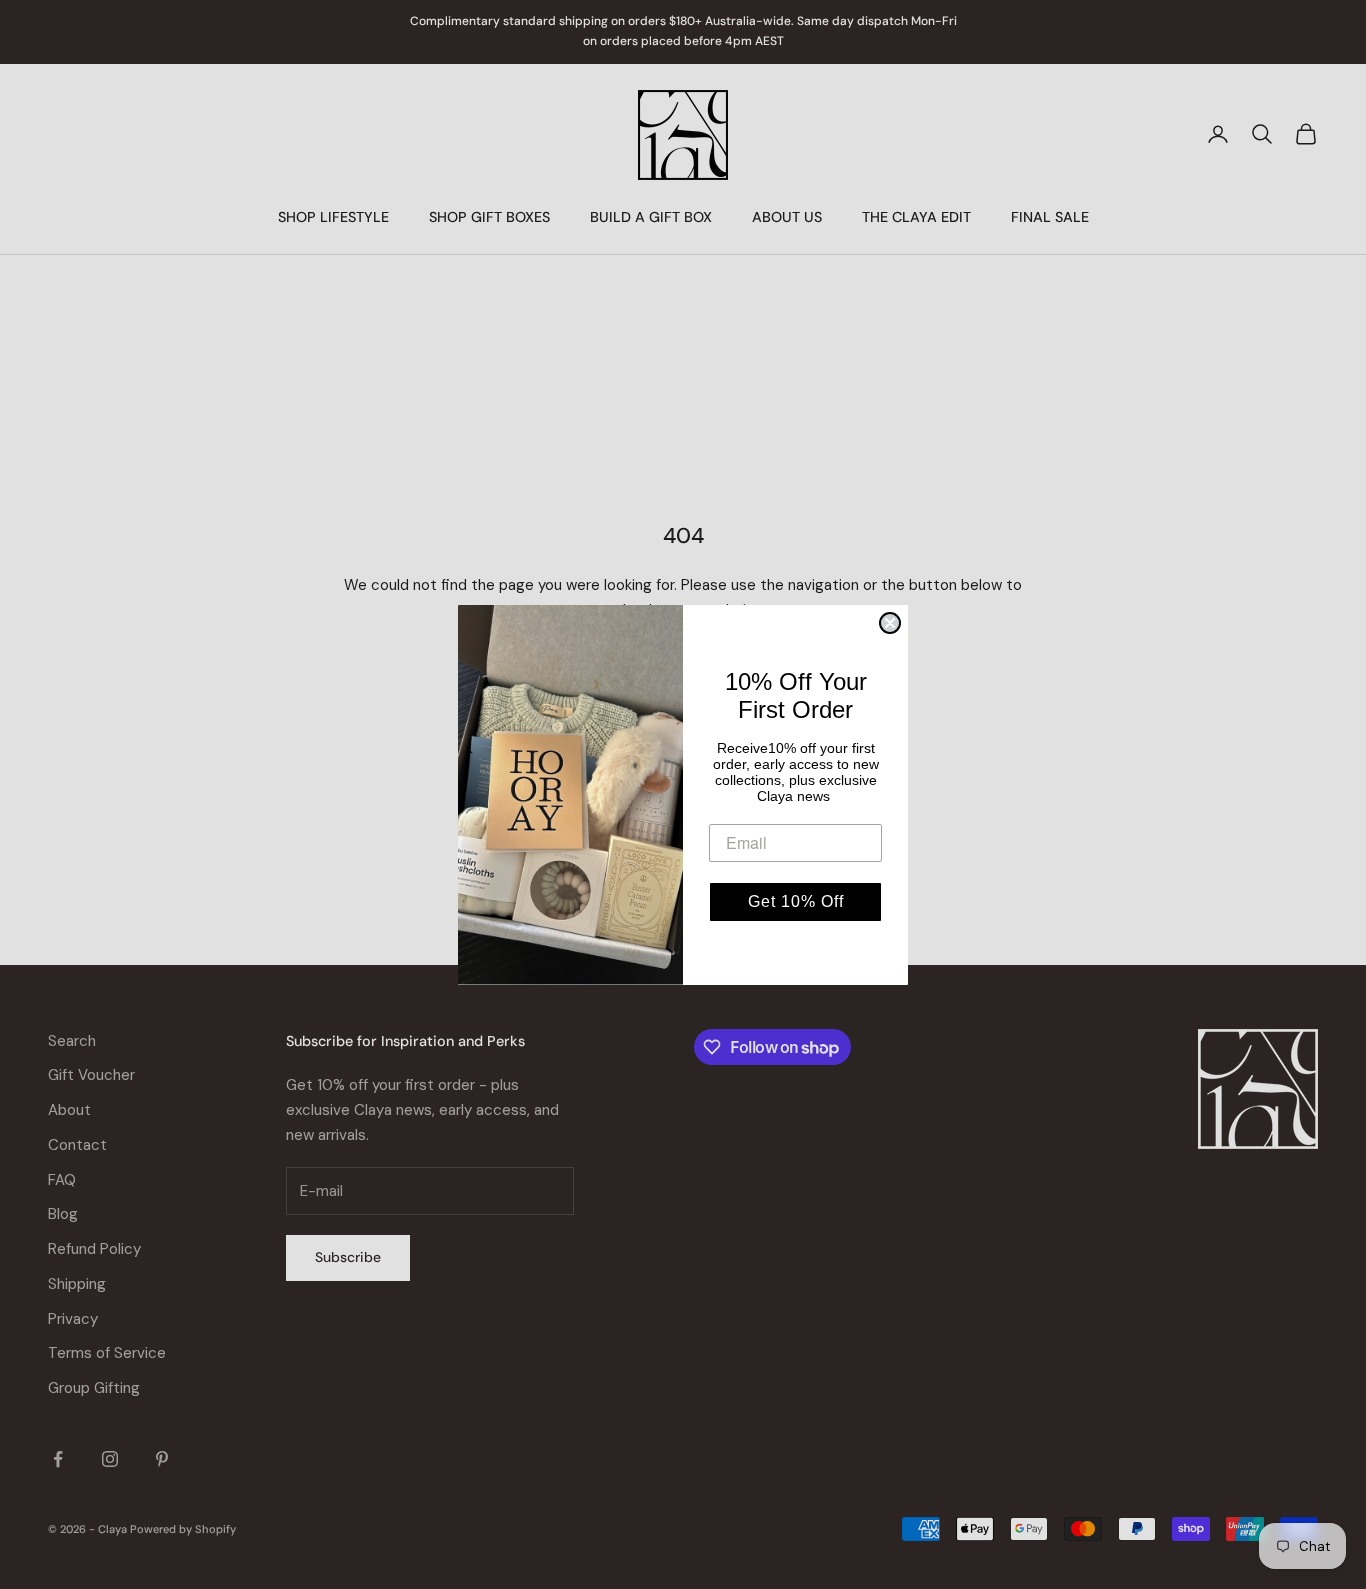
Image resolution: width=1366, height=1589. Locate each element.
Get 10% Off (796, 901)
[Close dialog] (890, 623)
